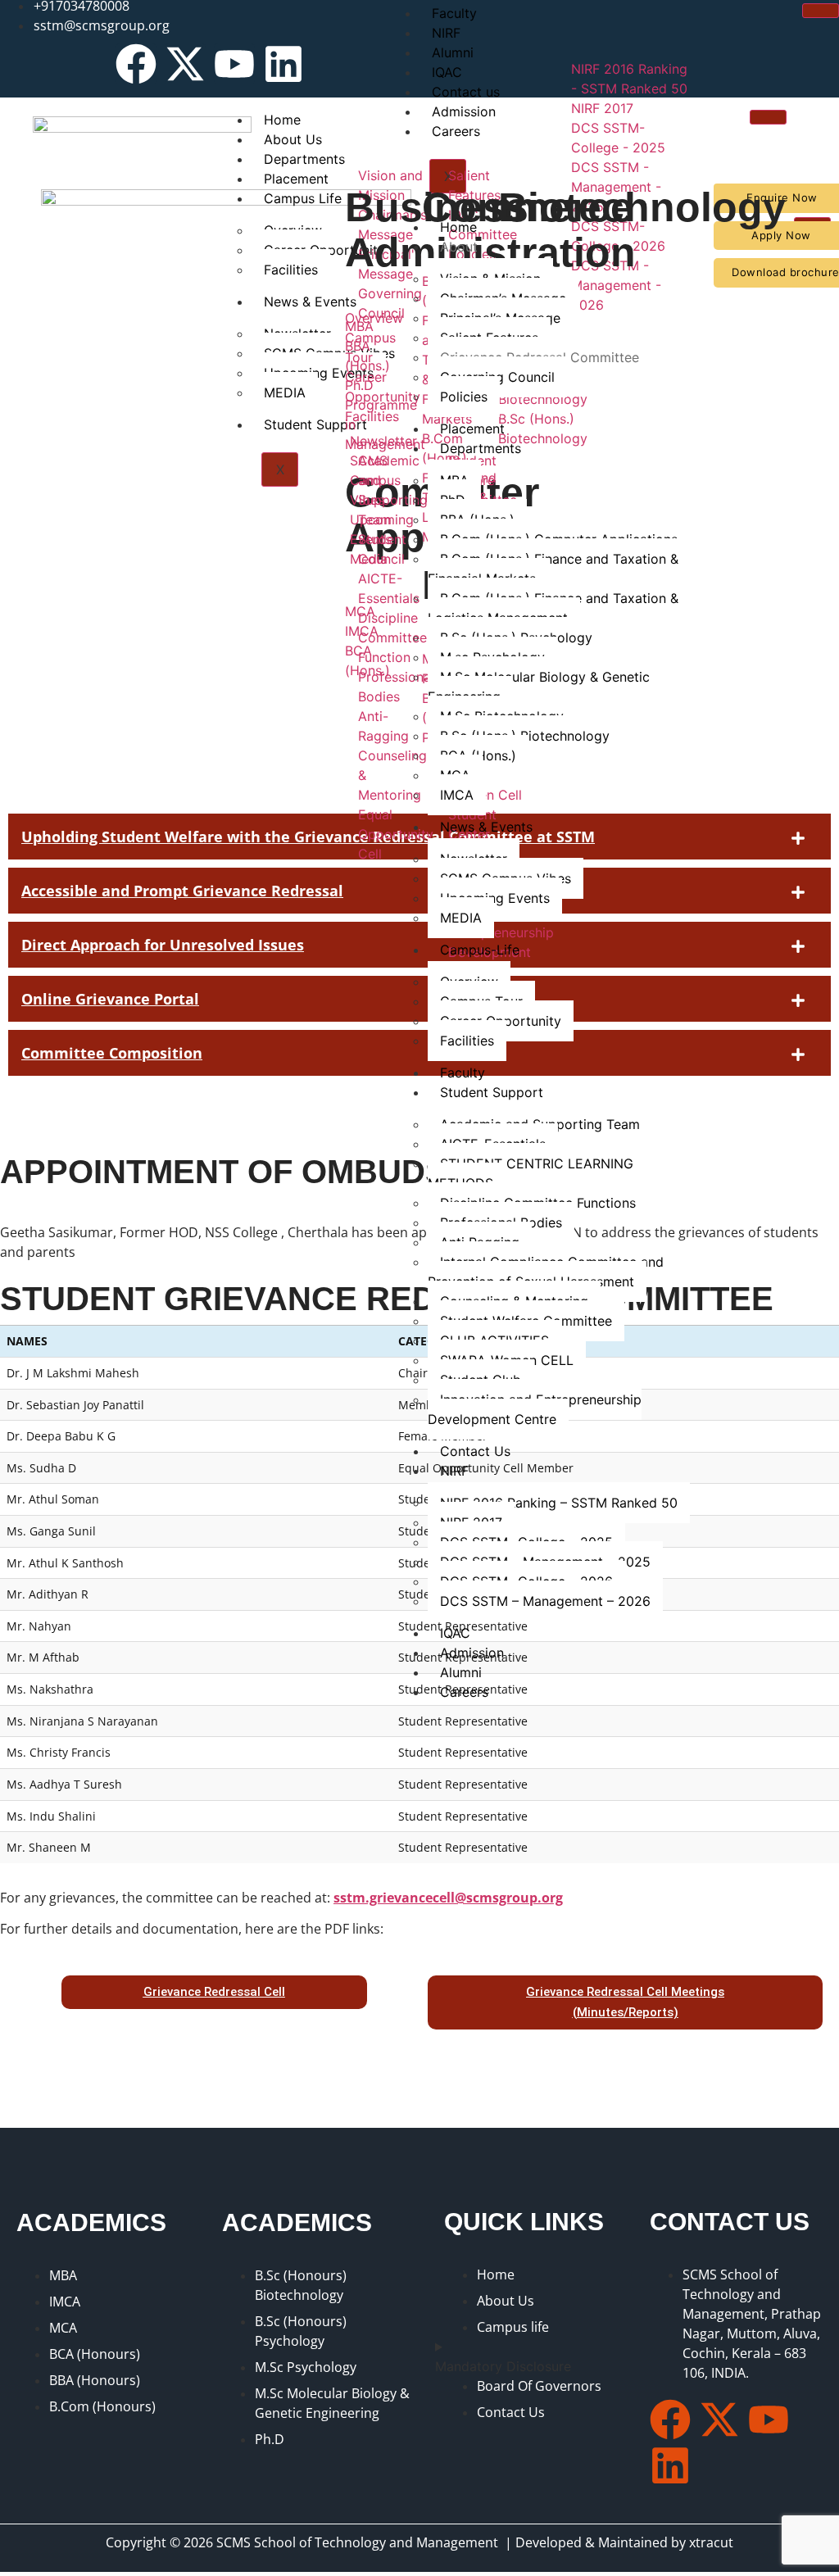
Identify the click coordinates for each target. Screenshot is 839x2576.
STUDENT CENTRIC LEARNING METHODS (531, 1173)
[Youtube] (234, 64)
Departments (481, 448)
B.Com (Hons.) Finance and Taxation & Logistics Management (553, 608)
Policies (464, 397)
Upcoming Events (495, 898)
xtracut (711, 2542)
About (459, 247)
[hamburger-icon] (821, 11)
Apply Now (781, 235)
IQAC (455, 1633)
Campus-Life (480, 950)
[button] (419, 999)
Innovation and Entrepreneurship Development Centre (535, 1409)
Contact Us (475, 1451)
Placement (472, 429)
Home (282, 120)
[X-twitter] (185, 64)
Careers (464, 1692)
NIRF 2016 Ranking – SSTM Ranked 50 (559, 1503)
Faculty (463, 1073)
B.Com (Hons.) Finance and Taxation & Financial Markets (553, 569)
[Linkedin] (283, 64)
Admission (472, 1653)
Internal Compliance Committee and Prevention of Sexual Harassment (546, 1272)
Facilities (467, 1041)
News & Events (486, 827)
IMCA (457, 795)
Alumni (461, 1672)
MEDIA (461, 918)
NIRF (446, 33)
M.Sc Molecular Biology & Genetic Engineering (539, 687)
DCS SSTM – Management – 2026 (545, 1601)
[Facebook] (136, 64)
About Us (293, 139)
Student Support (492, 1092)
